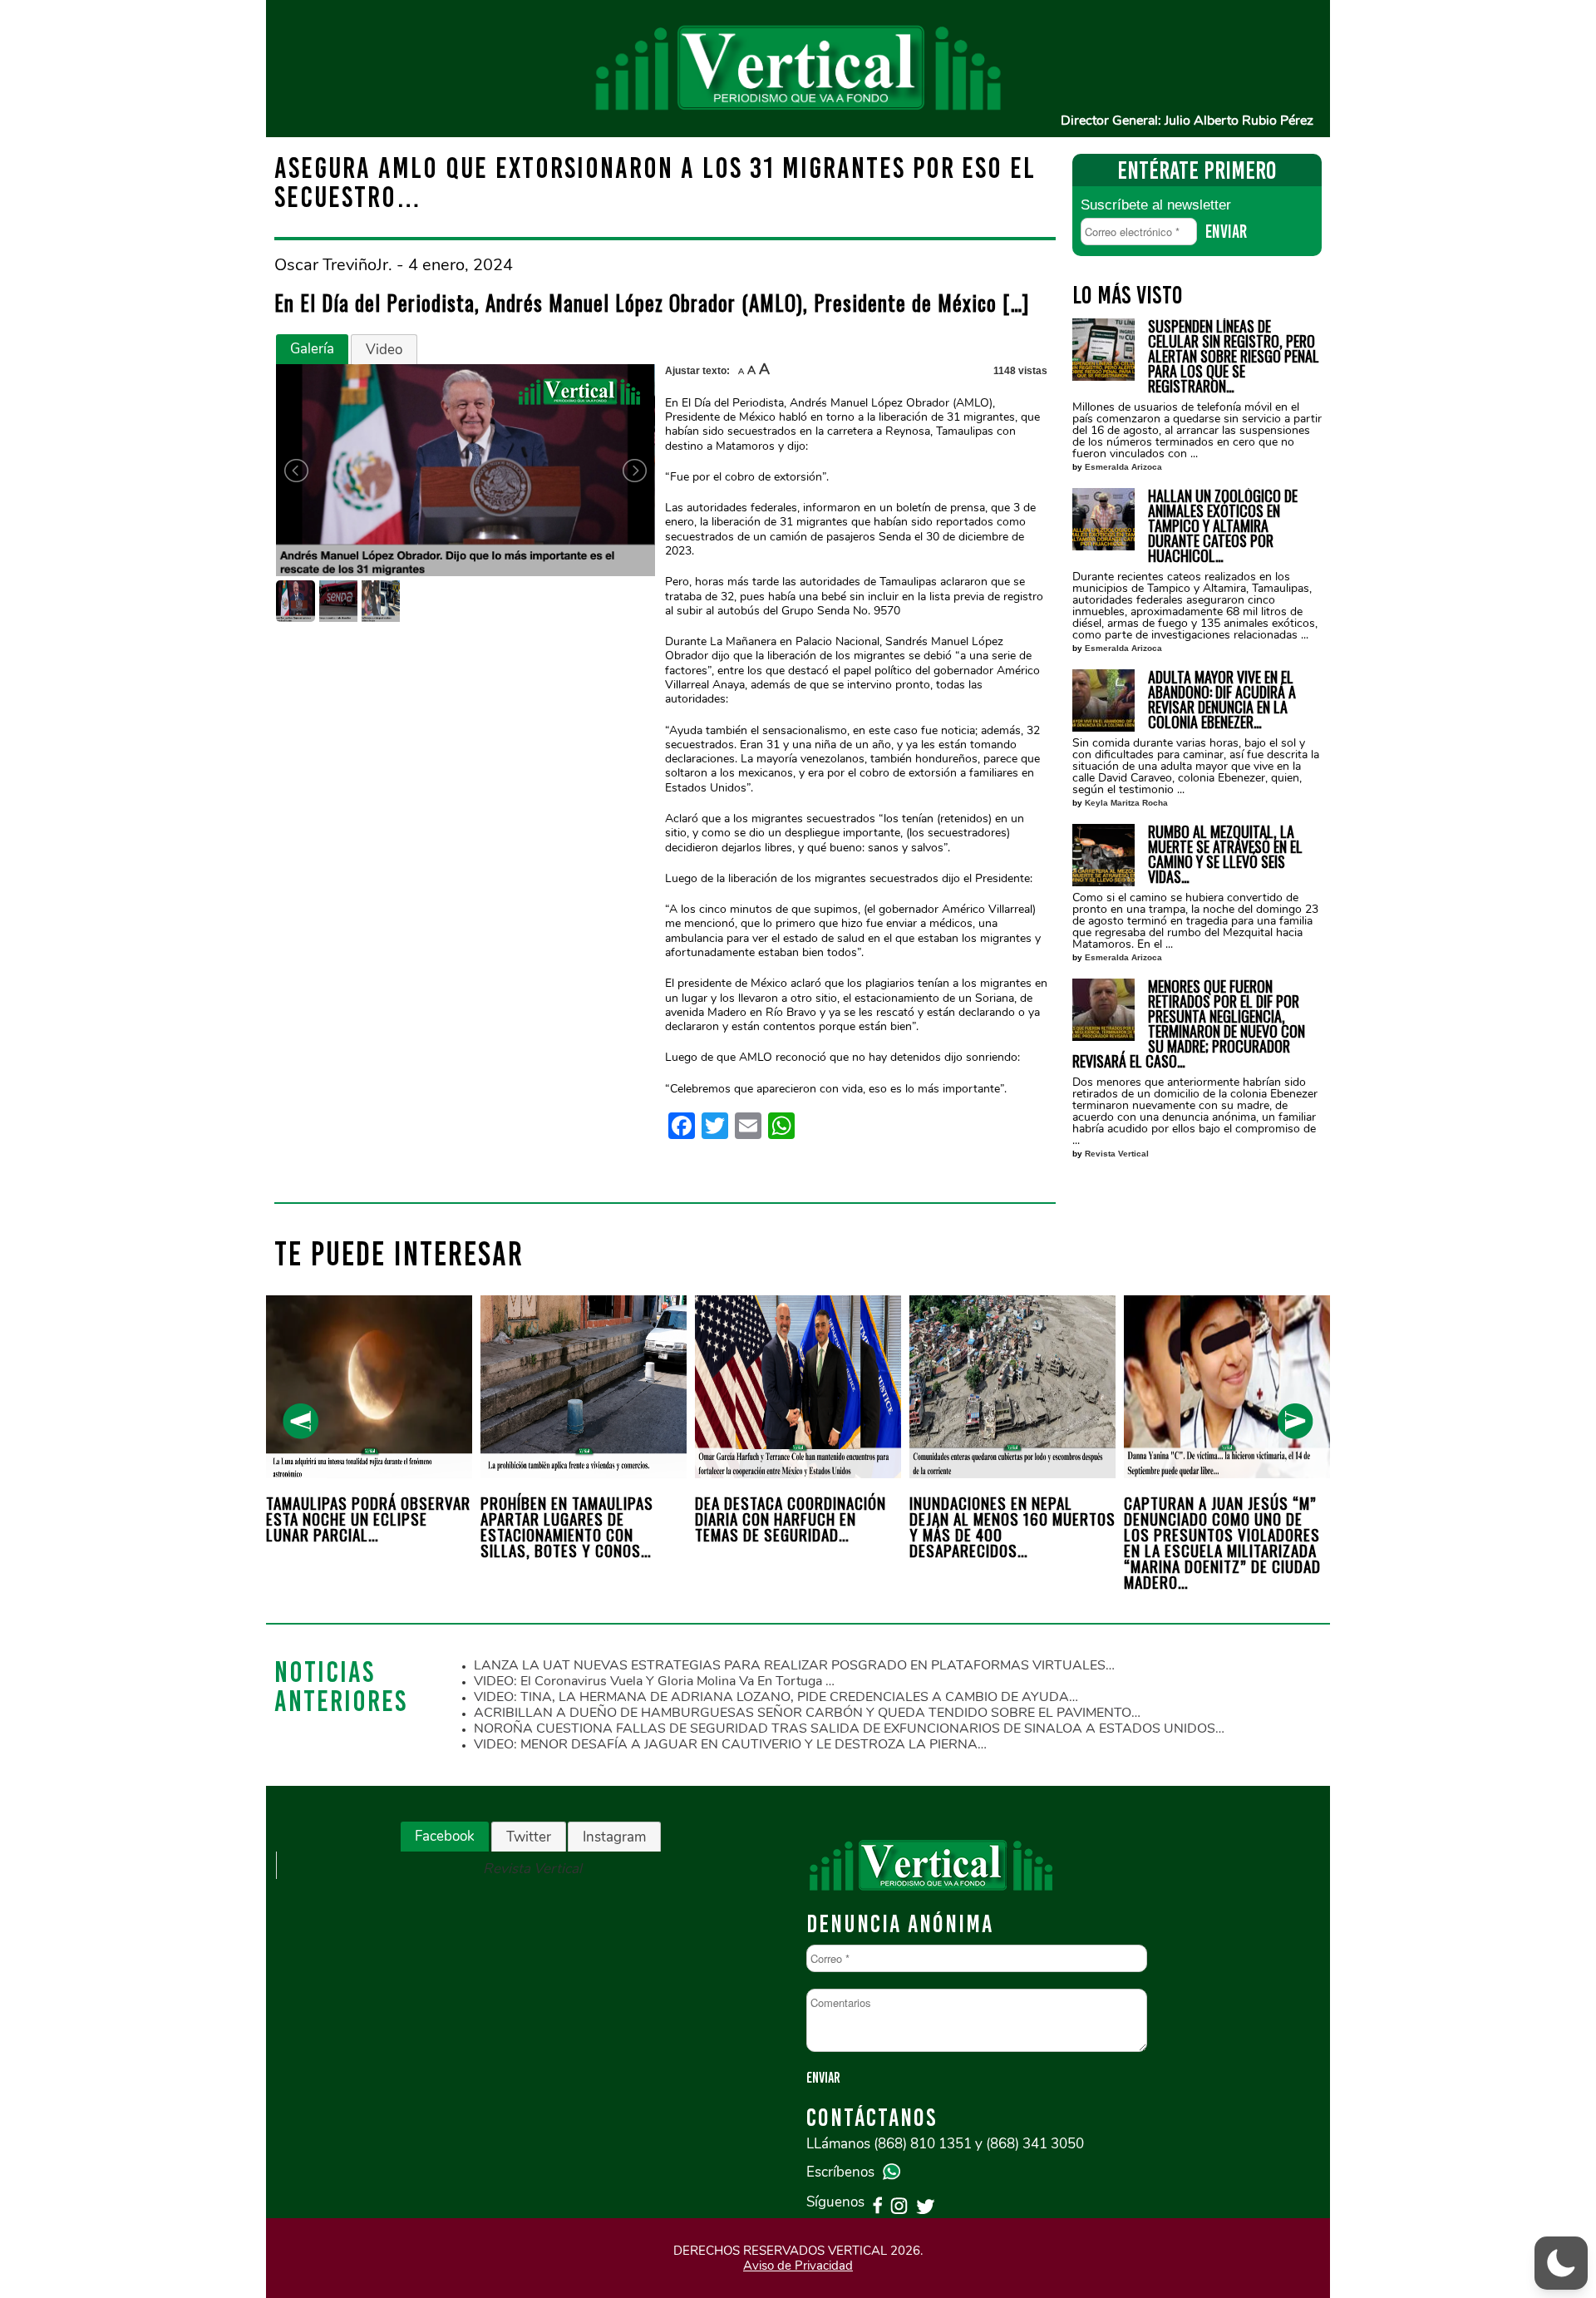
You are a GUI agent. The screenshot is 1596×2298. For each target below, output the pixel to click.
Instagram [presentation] (614, 1837)
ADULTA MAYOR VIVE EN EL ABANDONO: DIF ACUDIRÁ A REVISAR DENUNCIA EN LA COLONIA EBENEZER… (1222, 699)
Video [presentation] (384, 350)
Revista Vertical (1117, 1154)
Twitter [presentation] (529, 1837)
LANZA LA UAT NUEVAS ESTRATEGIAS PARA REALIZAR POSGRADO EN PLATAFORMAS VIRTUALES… (794, 1665)
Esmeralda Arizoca (1123, 467)
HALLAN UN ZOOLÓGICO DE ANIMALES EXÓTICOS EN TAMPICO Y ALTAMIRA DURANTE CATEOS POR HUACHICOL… (1223, 525)
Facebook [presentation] (445, 1836)
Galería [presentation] (312, 349)
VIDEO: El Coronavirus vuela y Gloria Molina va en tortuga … (654, 1681)
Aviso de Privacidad (798, 2266)
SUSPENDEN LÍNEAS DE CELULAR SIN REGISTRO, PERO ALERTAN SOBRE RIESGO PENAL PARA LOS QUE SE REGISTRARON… (1234, 356)
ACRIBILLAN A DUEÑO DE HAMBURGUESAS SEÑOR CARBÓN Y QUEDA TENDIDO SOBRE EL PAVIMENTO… (807, 1713)
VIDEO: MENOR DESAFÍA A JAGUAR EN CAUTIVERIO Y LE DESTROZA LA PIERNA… (730, 1744)
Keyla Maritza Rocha (1126, 803)
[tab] (312, 349)
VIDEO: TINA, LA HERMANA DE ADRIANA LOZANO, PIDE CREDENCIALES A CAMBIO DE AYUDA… (776, 1697)
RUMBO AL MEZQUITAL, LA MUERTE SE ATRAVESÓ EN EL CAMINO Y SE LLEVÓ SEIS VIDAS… (1225, 854)
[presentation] (300, 1421)
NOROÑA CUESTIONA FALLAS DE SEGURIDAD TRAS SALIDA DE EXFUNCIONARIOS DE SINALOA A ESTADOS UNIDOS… (849, 1728)
